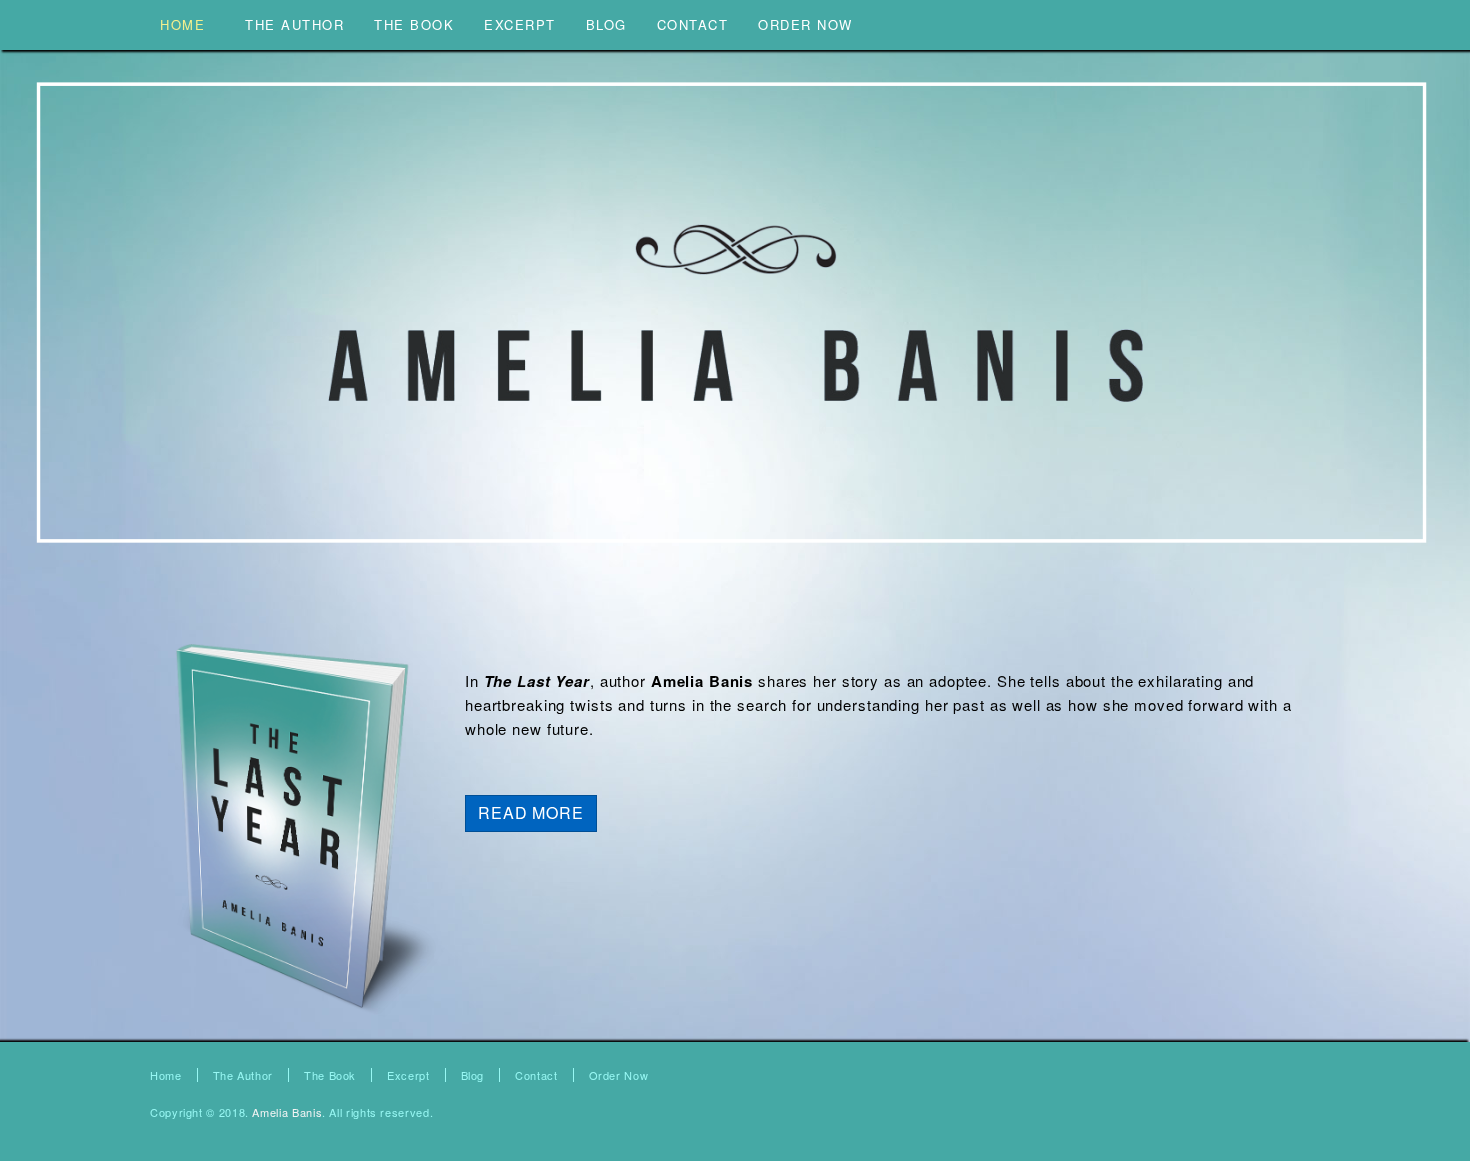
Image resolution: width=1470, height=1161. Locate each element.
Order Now (619, 1075)
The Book (330, 1075)
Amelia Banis (287, 1112)
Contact (536, 1075)
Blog (473, 1075)
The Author (243, 1075)
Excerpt (408, 1075)
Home (166, 1075)
